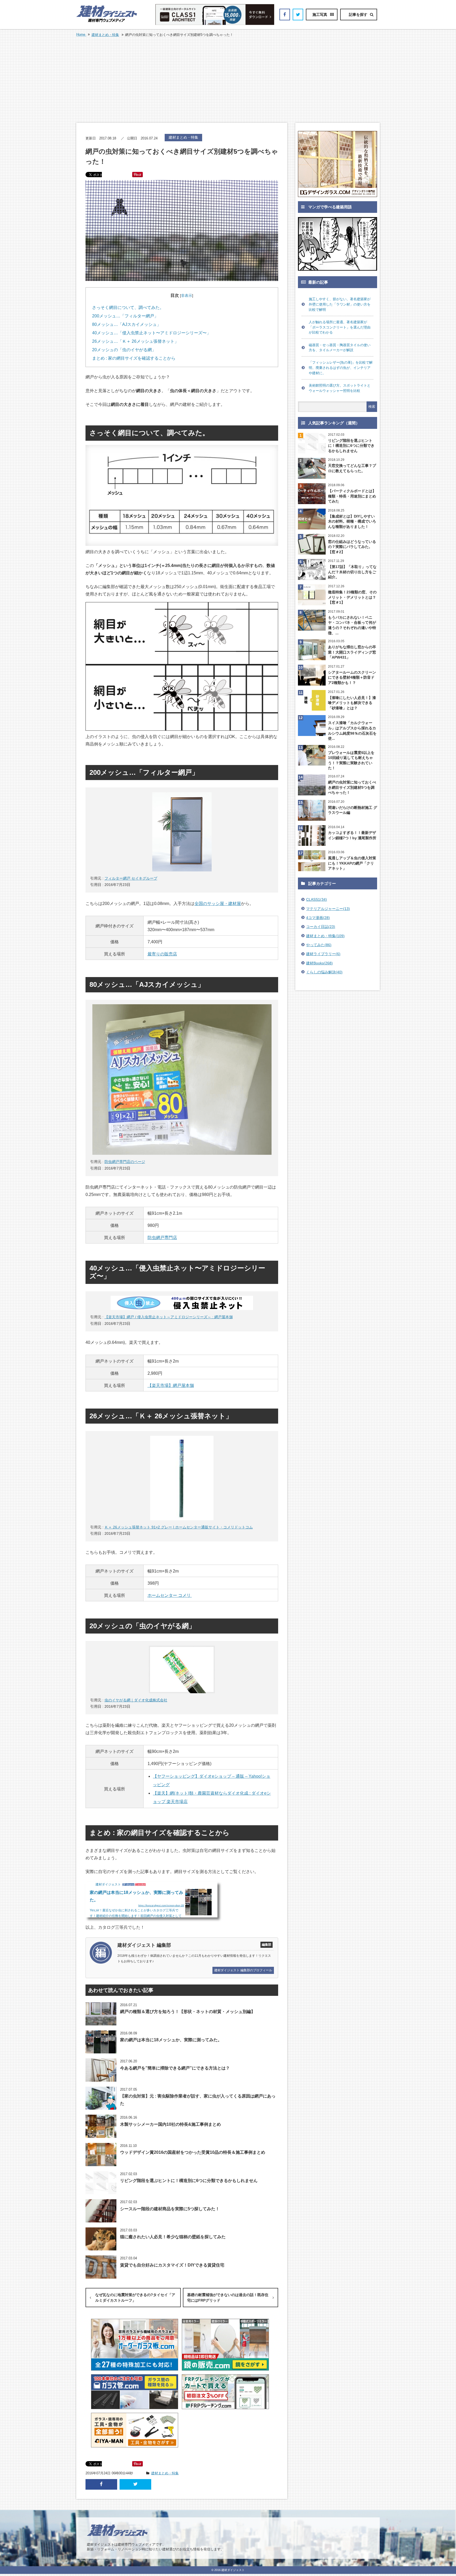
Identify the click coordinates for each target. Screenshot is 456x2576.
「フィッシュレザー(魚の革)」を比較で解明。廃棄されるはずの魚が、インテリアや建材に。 (341, 368)
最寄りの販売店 (162, 954)
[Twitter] (298, 15)
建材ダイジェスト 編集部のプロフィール (243, 1970)
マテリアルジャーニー (328, 909)
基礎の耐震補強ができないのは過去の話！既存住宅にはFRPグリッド (228, 2298)
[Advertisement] (228, 80)
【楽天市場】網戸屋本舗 (171, 1385)
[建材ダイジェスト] (107, 21)
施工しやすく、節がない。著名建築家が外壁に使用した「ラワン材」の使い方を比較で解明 (340, 304)
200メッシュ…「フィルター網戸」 (125, 316)
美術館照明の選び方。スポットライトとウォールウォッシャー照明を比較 (340, 388)
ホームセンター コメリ (170, 1595)
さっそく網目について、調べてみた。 (128, 308)
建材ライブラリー (323, 954)
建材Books (319, 963)
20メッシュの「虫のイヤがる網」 (124, 350)
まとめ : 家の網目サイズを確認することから (134, 358)
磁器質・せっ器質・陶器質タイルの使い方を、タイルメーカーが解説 (340, 348)
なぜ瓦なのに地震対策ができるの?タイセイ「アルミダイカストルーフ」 (135, 2298)
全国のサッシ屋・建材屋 (218, 904)
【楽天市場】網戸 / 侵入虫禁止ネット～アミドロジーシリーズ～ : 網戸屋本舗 (169, 1317)
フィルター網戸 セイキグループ (131, 878)
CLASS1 (317, 899)
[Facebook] (285, 15)
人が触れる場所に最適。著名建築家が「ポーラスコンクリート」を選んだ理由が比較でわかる (340, 327)
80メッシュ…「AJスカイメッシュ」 (127, 324)
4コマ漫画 (318, 918)
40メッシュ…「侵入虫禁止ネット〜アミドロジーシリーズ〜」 (151, 333)
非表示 (187, 295)
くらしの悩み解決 (324, 972)
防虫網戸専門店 (162, 1238)
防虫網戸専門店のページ (125, 1162)
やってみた (319, 945)
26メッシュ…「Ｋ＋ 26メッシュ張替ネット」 (135, 341)
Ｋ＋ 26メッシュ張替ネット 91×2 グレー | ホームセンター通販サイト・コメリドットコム (179, 1527)
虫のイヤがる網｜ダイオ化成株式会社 (136, 1700)
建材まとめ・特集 (105, 35)
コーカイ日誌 (321, 927)
